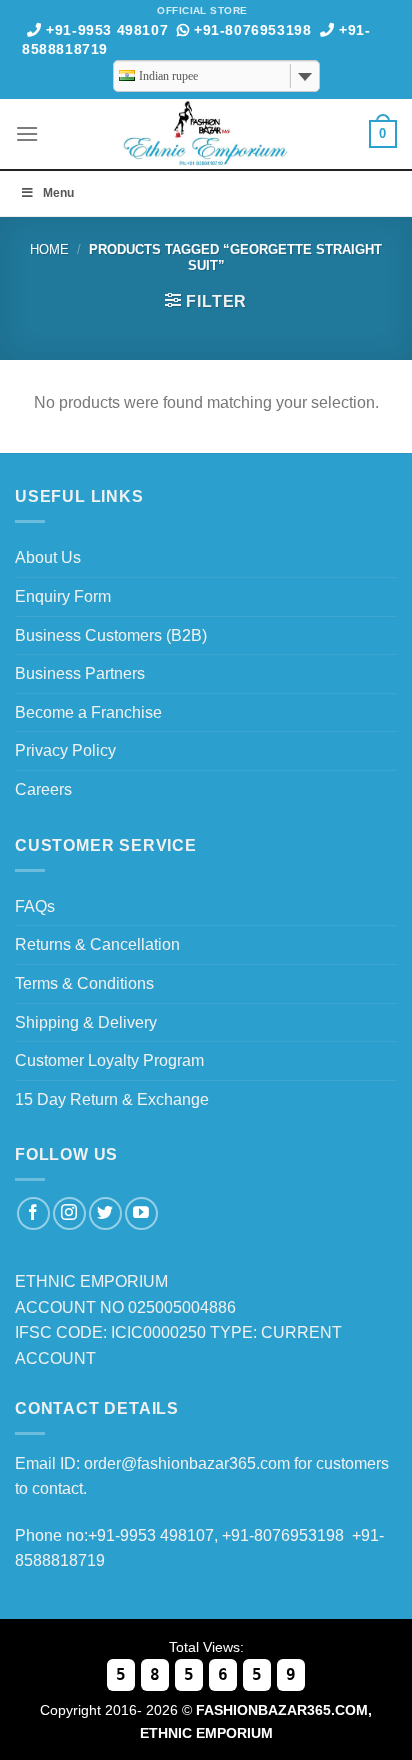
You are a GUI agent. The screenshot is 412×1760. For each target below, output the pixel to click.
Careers (43, 789)
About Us (48, 557)
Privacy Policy (65, 750)
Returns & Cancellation (97, 944)
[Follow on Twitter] (105, 1213)
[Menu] (27, 133)
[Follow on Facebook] (33, 1213)
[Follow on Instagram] (69, 1213)
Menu (58, 193)
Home (49, 249)
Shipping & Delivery (86, 1022)
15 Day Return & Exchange (112, 1099)
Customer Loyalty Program (109, 1060)
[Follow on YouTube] (141, 1213)
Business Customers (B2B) (111, 635)
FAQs (35, 906)
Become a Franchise (88, 712)
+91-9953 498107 (105, 30)
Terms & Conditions (84, 983)
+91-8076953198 (250, 30)
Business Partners (80, 673)
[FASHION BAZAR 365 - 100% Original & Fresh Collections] (206, 134)
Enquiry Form (63, 596)
